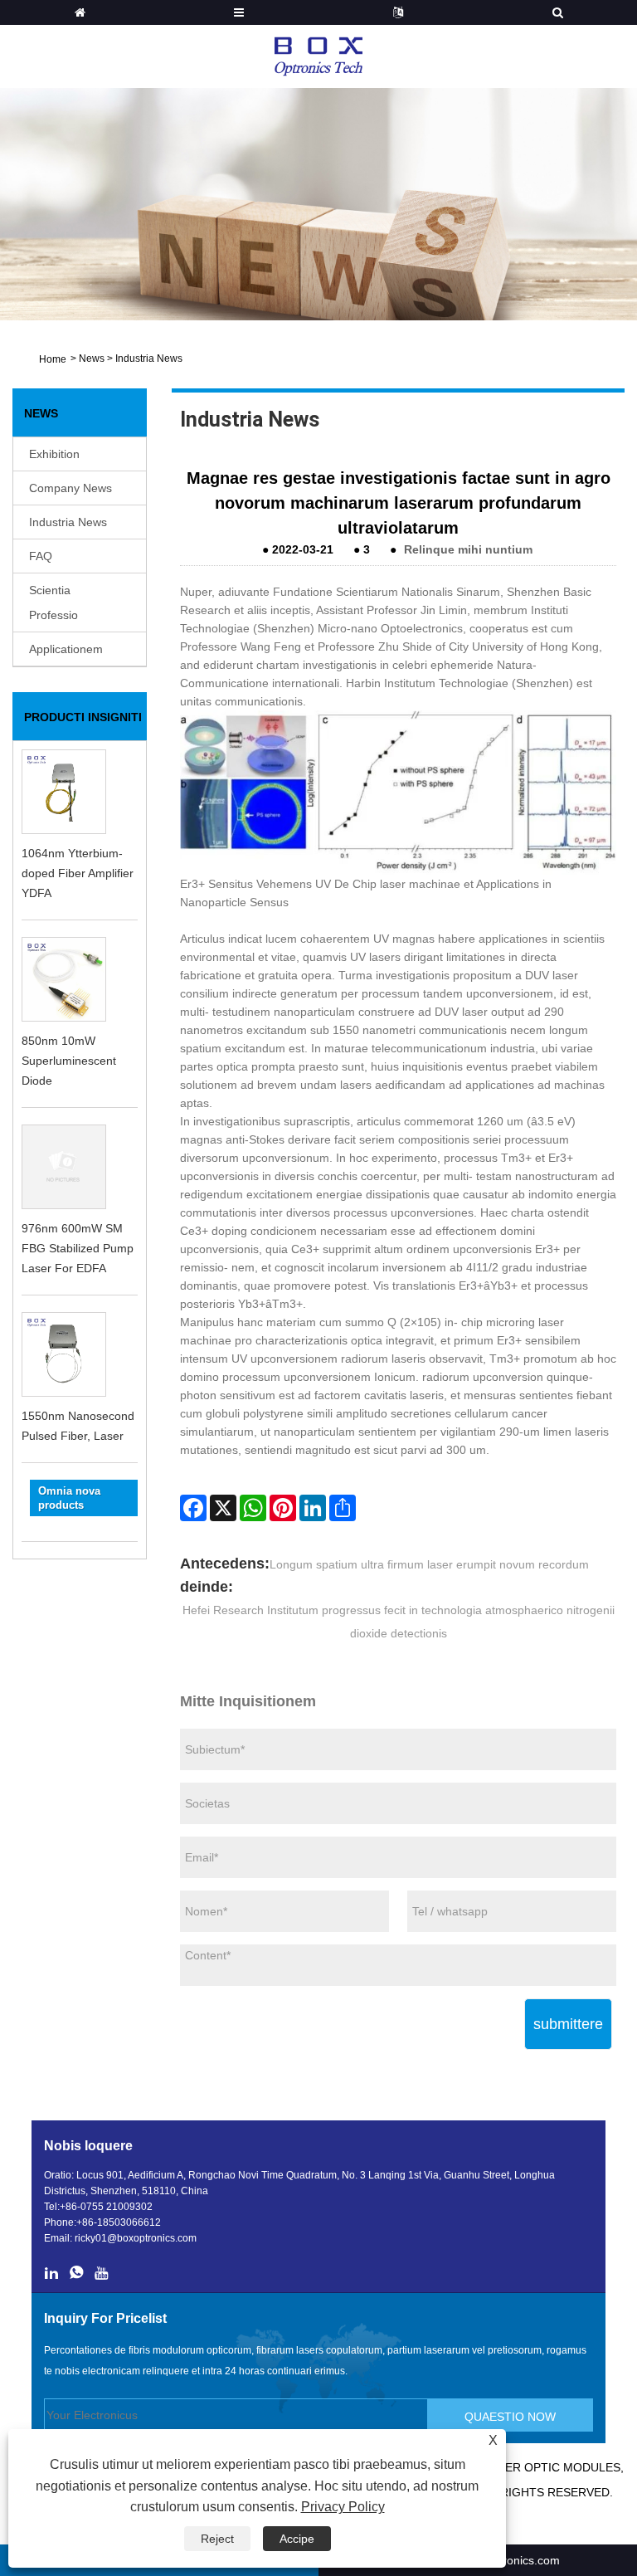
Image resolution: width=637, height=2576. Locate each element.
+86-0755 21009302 (106, 2207)
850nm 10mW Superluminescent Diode (69, 1061)
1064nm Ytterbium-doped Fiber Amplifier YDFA (78, 873)
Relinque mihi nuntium (468, 549)
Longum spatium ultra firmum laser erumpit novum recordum (429, 1564)
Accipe (297, 2539)
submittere (568, 2024)
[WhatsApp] (253, 1508)
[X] (223, 1508)
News (92, 359)
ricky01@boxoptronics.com (136, 2238)
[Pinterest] (283, 1508)
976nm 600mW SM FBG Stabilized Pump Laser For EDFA (78, 1248)
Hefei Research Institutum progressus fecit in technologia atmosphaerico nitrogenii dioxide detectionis (399, 1622)
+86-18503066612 (119, 2222)
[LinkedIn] (313, 1508)
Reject (217, 2539)
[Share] (343, 1508)
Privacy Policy (343, 2507)
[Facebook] (193, 1508)
